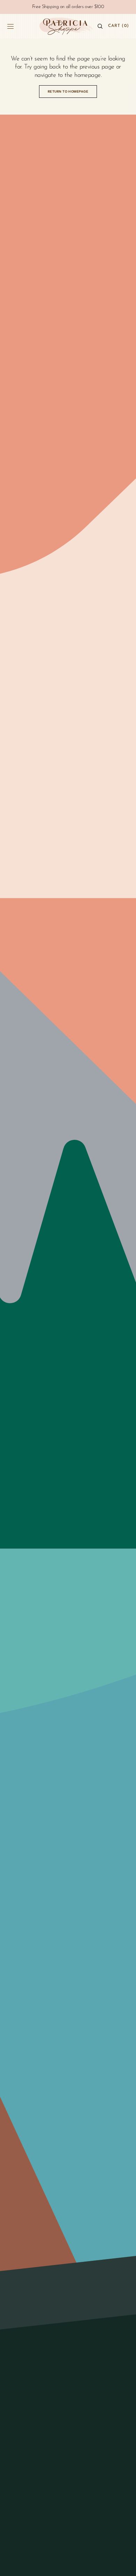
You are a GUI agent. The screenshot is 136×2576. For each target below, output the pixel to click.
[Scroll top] (126, 2566)
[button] (10, 26)
